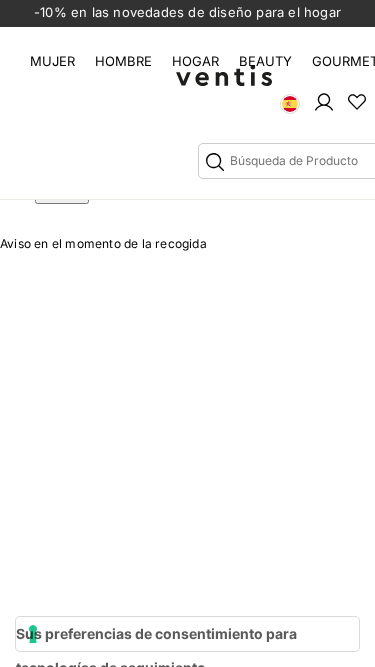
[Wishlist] (357, 101)
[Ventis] (224, 75)
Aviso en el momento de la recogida (103, 243)
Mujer (52, 61)
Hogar (195, 61)
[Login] (324, 101)
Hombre (123, 61)
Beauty (265, 61)
